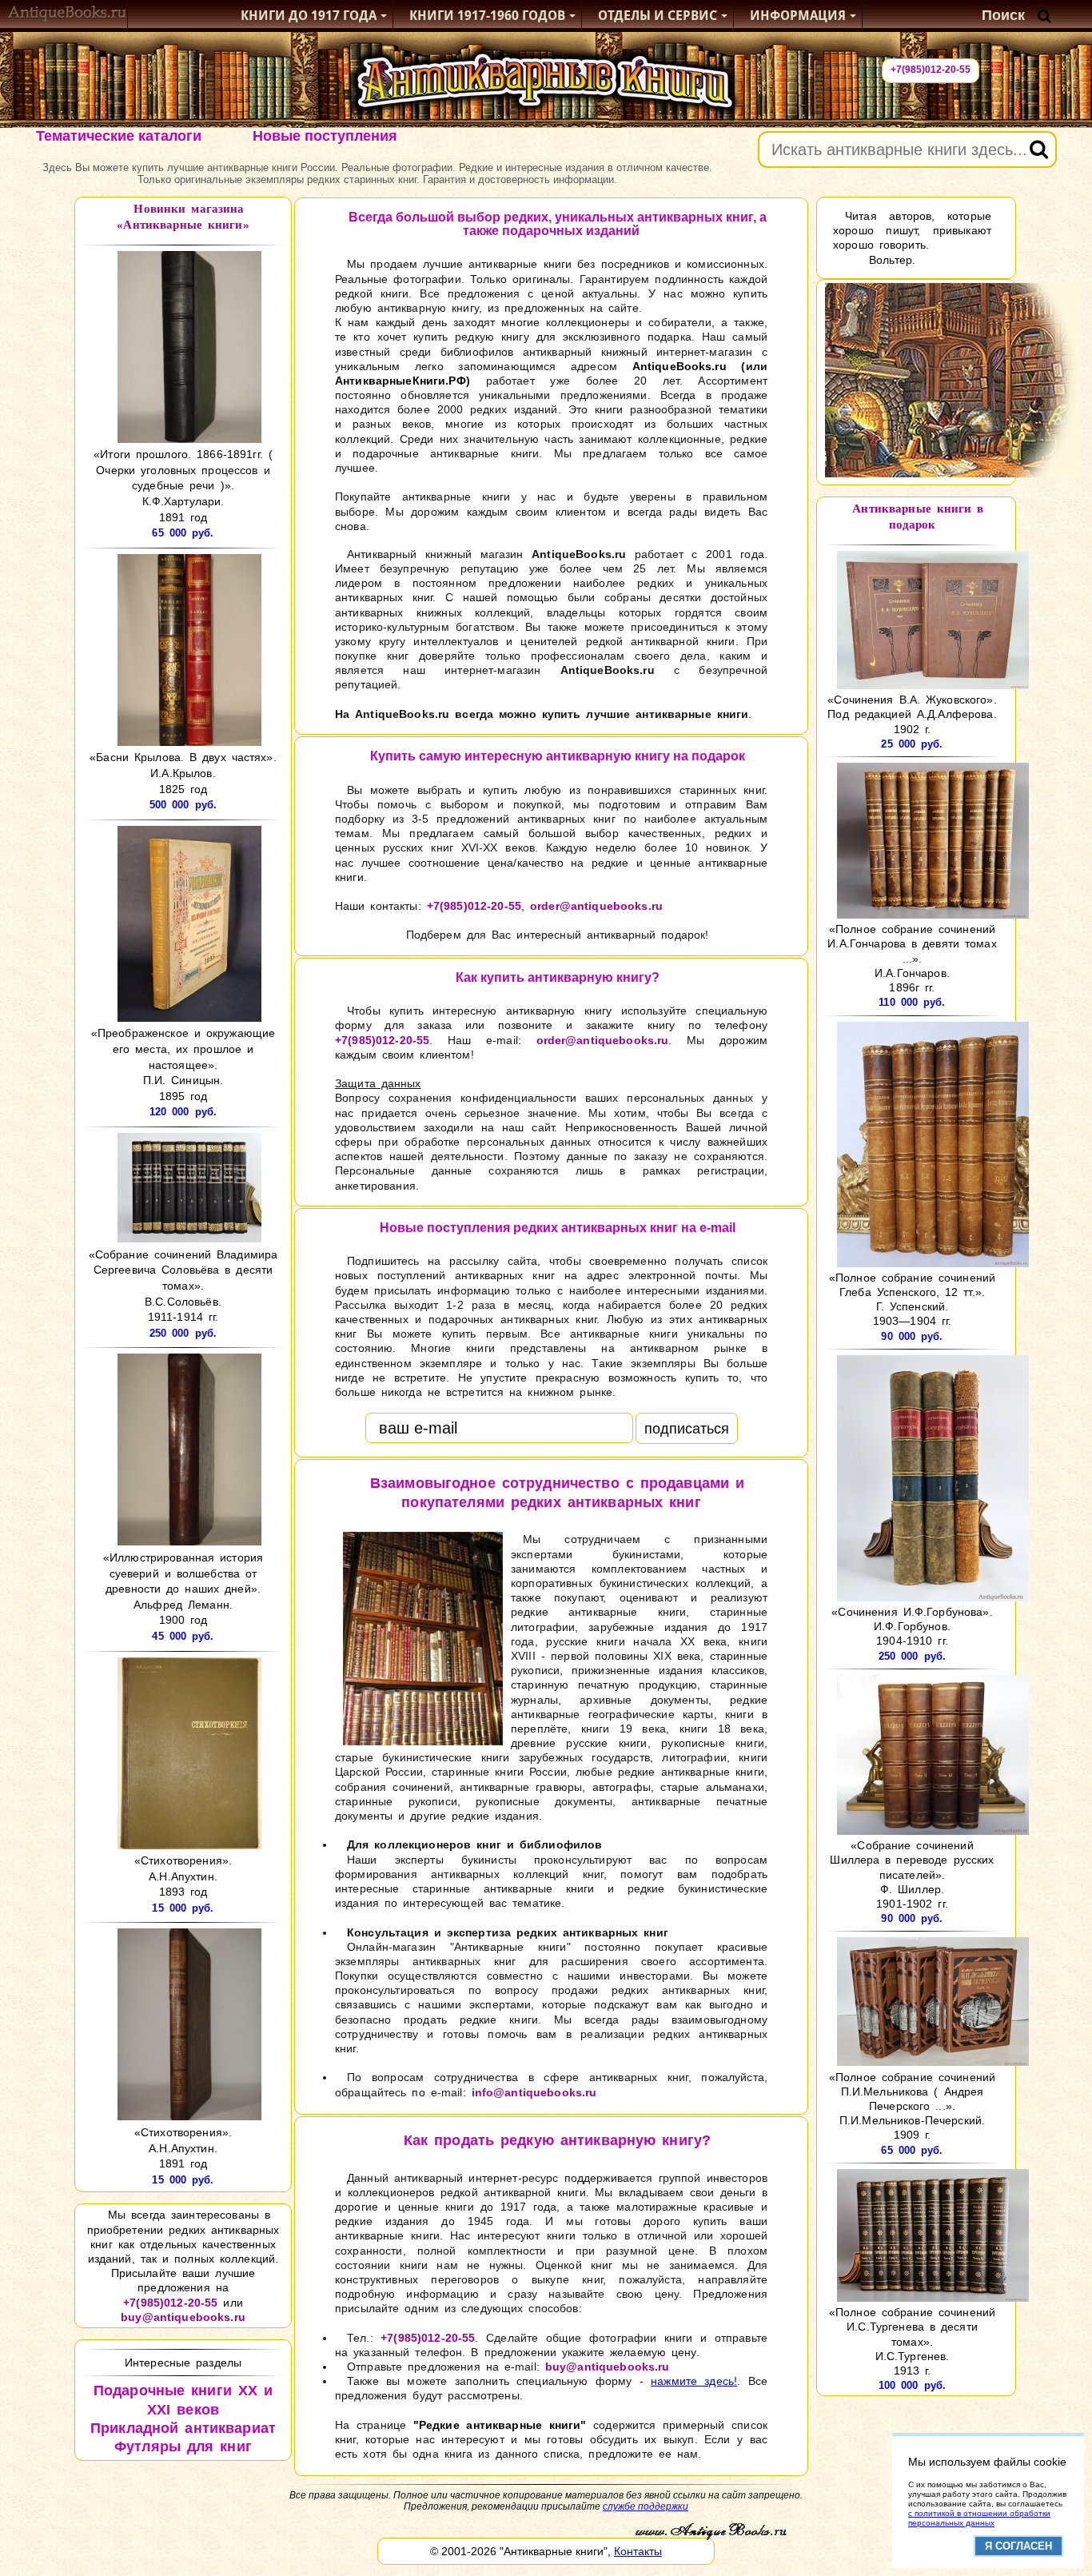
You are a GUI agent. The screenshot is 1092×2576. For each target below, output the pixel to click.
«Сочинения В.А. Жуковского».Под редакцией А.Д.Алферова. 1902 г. (912, 714)
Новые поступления (325, 136)
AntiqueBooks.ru (680, 366)
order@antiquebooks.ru (596, 906)
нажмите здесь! (694, 2381)
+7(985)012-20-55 (931, 70)
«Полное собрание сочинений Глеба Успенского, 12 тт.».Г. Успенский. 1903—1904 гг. (912, 1300)
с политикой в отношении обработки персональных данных (979, 2518)
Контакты (638, 2551)
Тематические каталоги (119, 136)
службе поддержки (646, 2506)
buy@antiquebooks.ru (183, 2317)
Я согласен (1018, 2546)
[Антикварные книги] (68, 16)
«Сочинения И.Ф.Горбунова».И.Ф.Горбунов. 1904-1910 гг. (912, 1626)
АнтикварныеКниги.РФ (401, 381)
